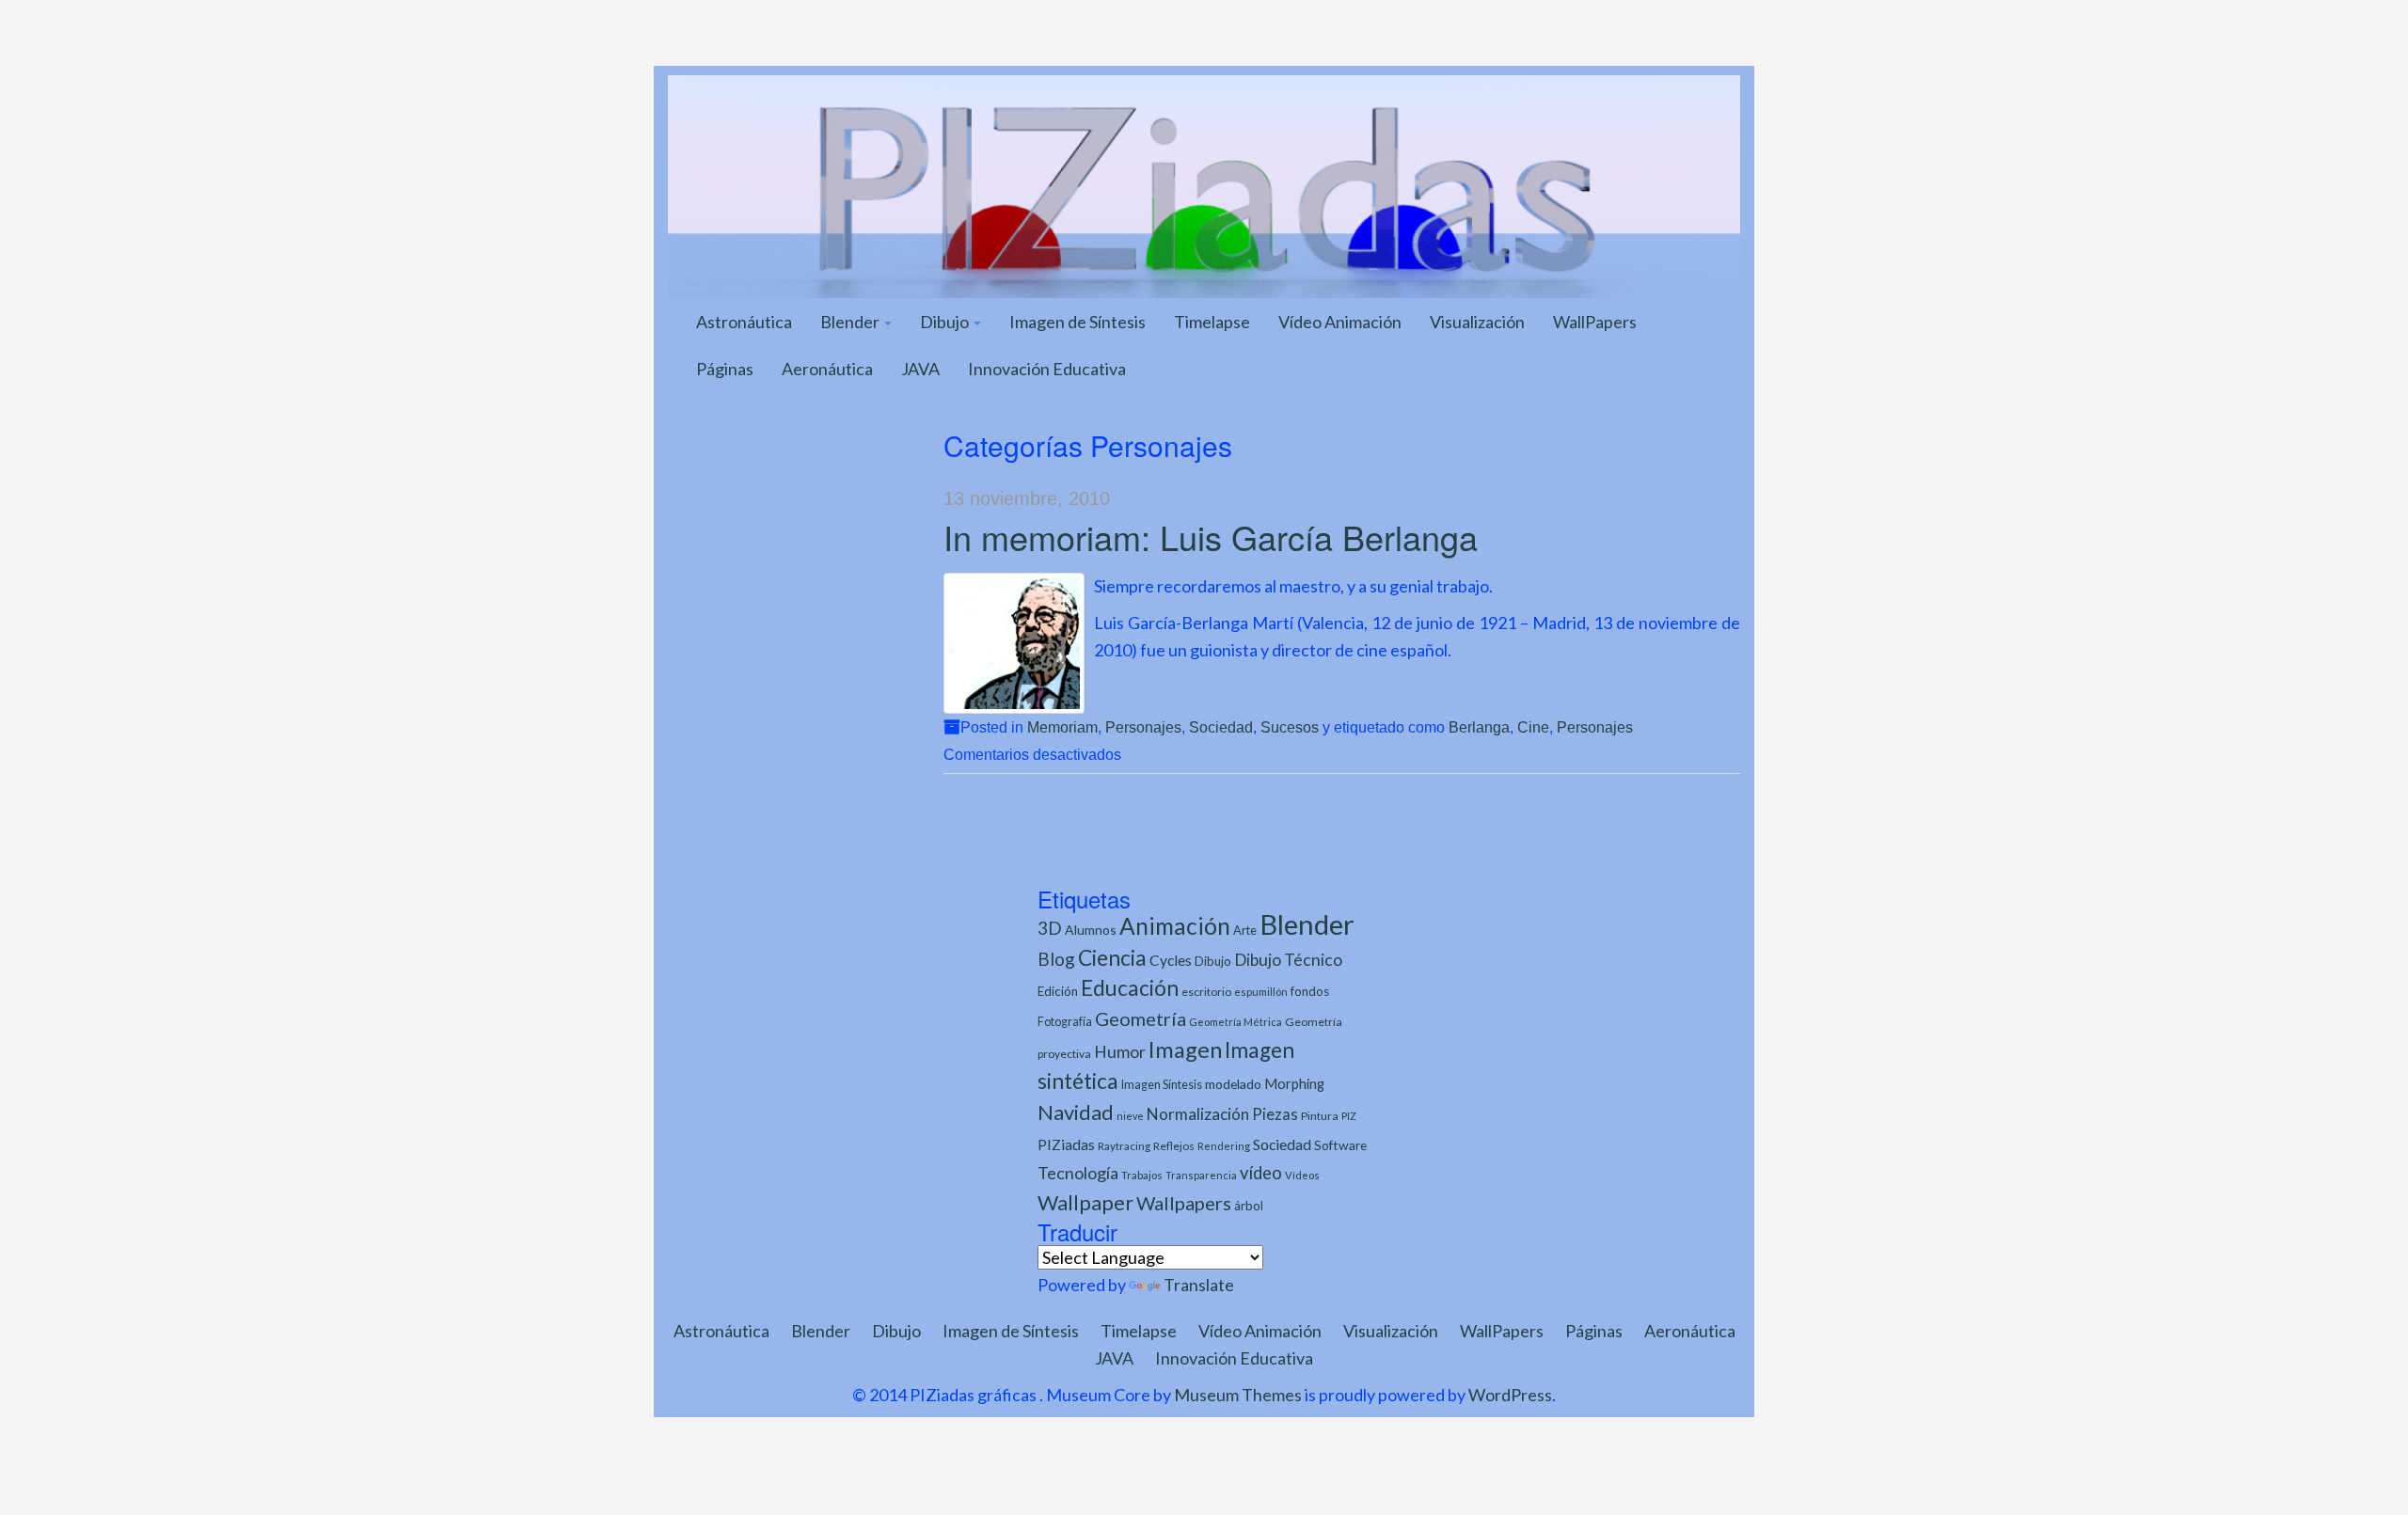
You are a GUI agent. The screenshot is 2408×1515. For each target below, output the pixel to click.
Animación (1175, 926)
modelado (1233, 1084)
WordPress (1510, 1395)
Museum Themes (1238, 1395)
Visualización (1477, 322)
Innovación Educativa (1047, 369)
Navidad (1076, 1112)
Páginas (725, 369)
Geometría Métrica (1236, 1022)
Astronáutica (744, 322)
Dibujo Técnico (1288, 960)
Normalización (1198, 1114)
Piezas (1275, 1114)
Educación (1130, 988)
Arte (1245, 930)
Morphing (1294, 1084)
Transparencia (1201, 1175)
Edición (1058, 991)
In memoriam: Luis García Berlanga (1211, 537)
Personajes (1143, 727)
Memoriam (1062, 727)
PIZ (1349, 1116)
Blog (1056, 959)
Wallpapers (1184, 1203)
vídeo (1261, 1173)
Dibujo (946, 322)
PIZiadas (1066, 1144)
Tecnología (1078, 1173)
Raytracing (1124, 1146)
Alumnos (1091, 930)
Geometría (1141, 1018)
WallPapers (1595, 322)
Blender (851, 322)
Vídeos (1302, 1175)
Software (1340, 1145)
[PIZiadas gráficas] (1204, 184)
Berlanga (1479, 727)
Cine (1533, 727)
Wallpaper (1085, 1202)
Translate (1199, 1285)
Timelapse (1212, 322)
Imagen (1185, 1049)
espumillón (1261, 992)
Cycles (1171, 960)
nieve (1130, 1116)
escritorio (1206, 992)
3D (1050, 928)
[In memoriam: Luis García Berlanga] (1014, 643)
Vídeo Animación (1340, 322)
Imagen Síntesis (1162, 1085)
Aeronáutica (827, 369)
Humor (1120, 1052)
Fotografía (1065, 1022)
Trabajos (1142, 1175)
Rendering (1224, 1146)
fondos (1310, 991)
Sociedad (1221, 727)
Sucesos (1290, 727)
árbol (1249, 1206)
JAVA (920, 369)
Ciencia (1112, 957)
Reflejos (1174, 1146)
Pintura (1320, 1116)
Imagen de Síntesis (1077, 322)
